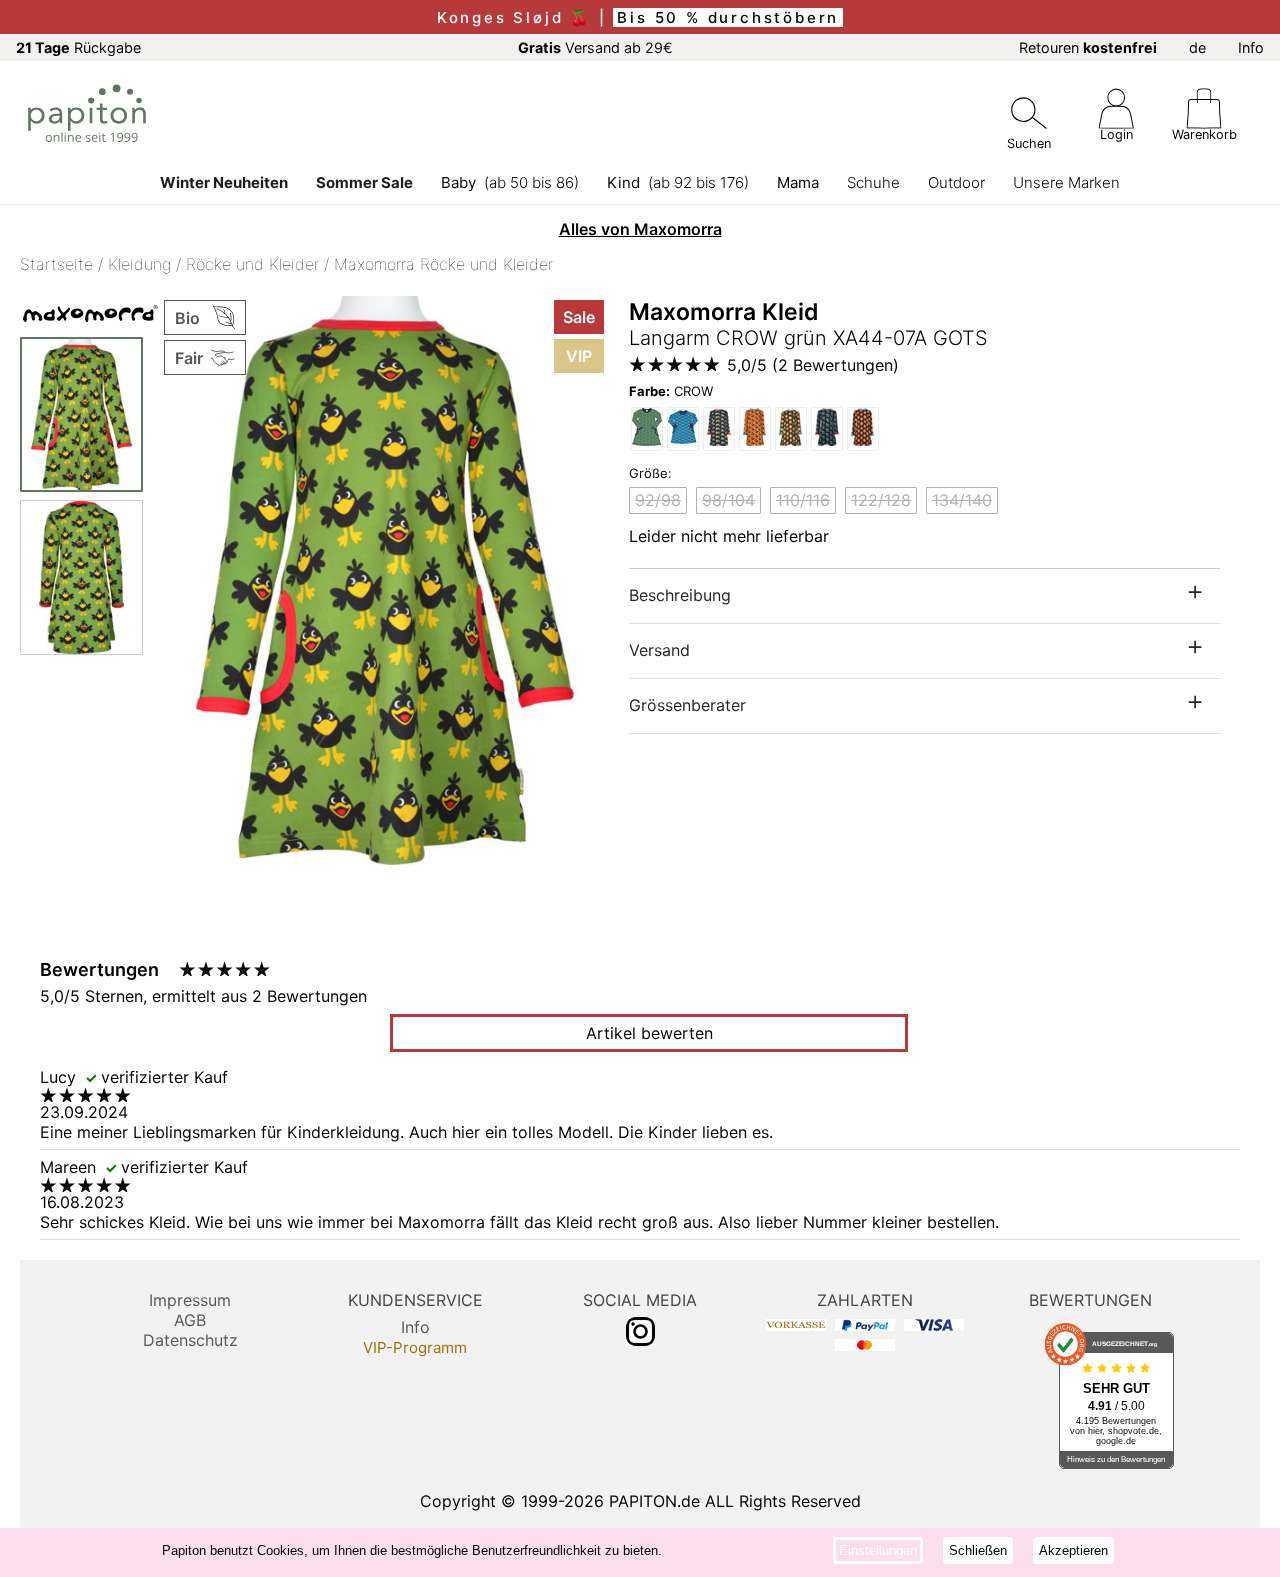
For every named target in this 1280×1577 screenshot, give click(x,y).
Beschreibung (680, 595)
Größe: (650, 473)
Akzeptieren (1073, 1550)
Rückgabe (78, 47)
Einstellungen (878, 1550)
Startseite (56, 264)
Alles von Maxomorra (640, 229)
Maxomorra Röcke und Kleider (443, 264)
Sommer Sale (364, 182)
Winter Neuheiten (224, 182)
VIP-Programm (415, 1347)
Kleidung (139, 264)
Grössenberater (687, 705)
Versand (659, 650)
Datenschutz (190, 1340)
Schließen (978, 1550)
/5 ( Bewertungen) (813, 365)
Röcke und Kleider (252, 264)
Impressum (190, 1300)
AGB (190, 1320)
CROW (671, 391)
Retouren (1088, 47)
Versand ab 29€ (595, 47)
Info (1251, 47)
